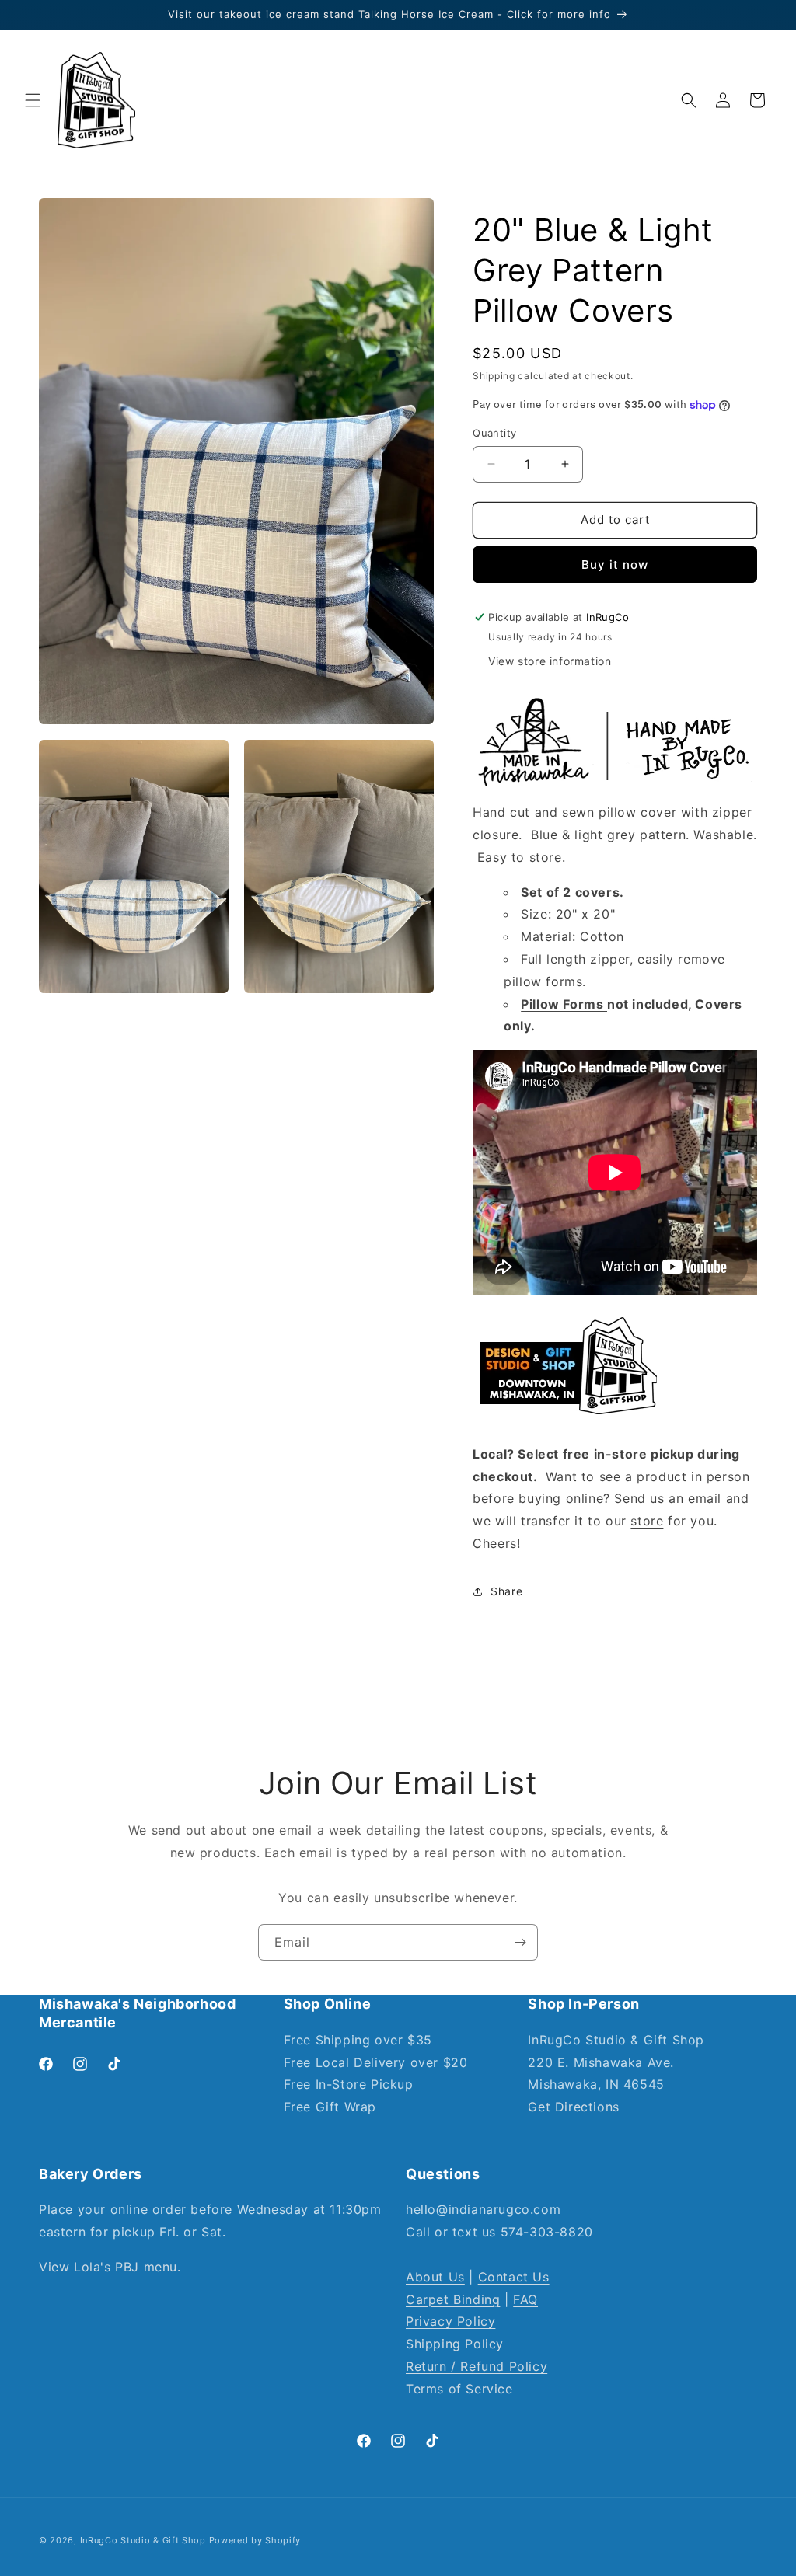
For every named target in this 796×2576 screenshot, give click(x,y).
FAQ (525, 2299)
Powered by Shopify (255, 2540)
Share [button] (506, 1591)
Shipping (494, 376)
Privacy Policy (450, 2321)
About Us (435, 2277)
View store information (550, 661)
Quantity (494, 433)
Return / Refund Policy (477, 2366)
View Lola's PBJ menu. (110, 2267)
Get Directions (573, 2107)
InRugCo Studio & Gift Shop (143, 2540)
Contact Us (514, 2277)
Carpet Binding (453, 2299)
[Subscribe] (520, 1942)
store (647, 1521)
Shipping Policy (455, 2344)
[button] (33, 100)
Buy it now (615, 565)
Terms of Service (459, 2389)
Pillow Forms (564, 1004)
